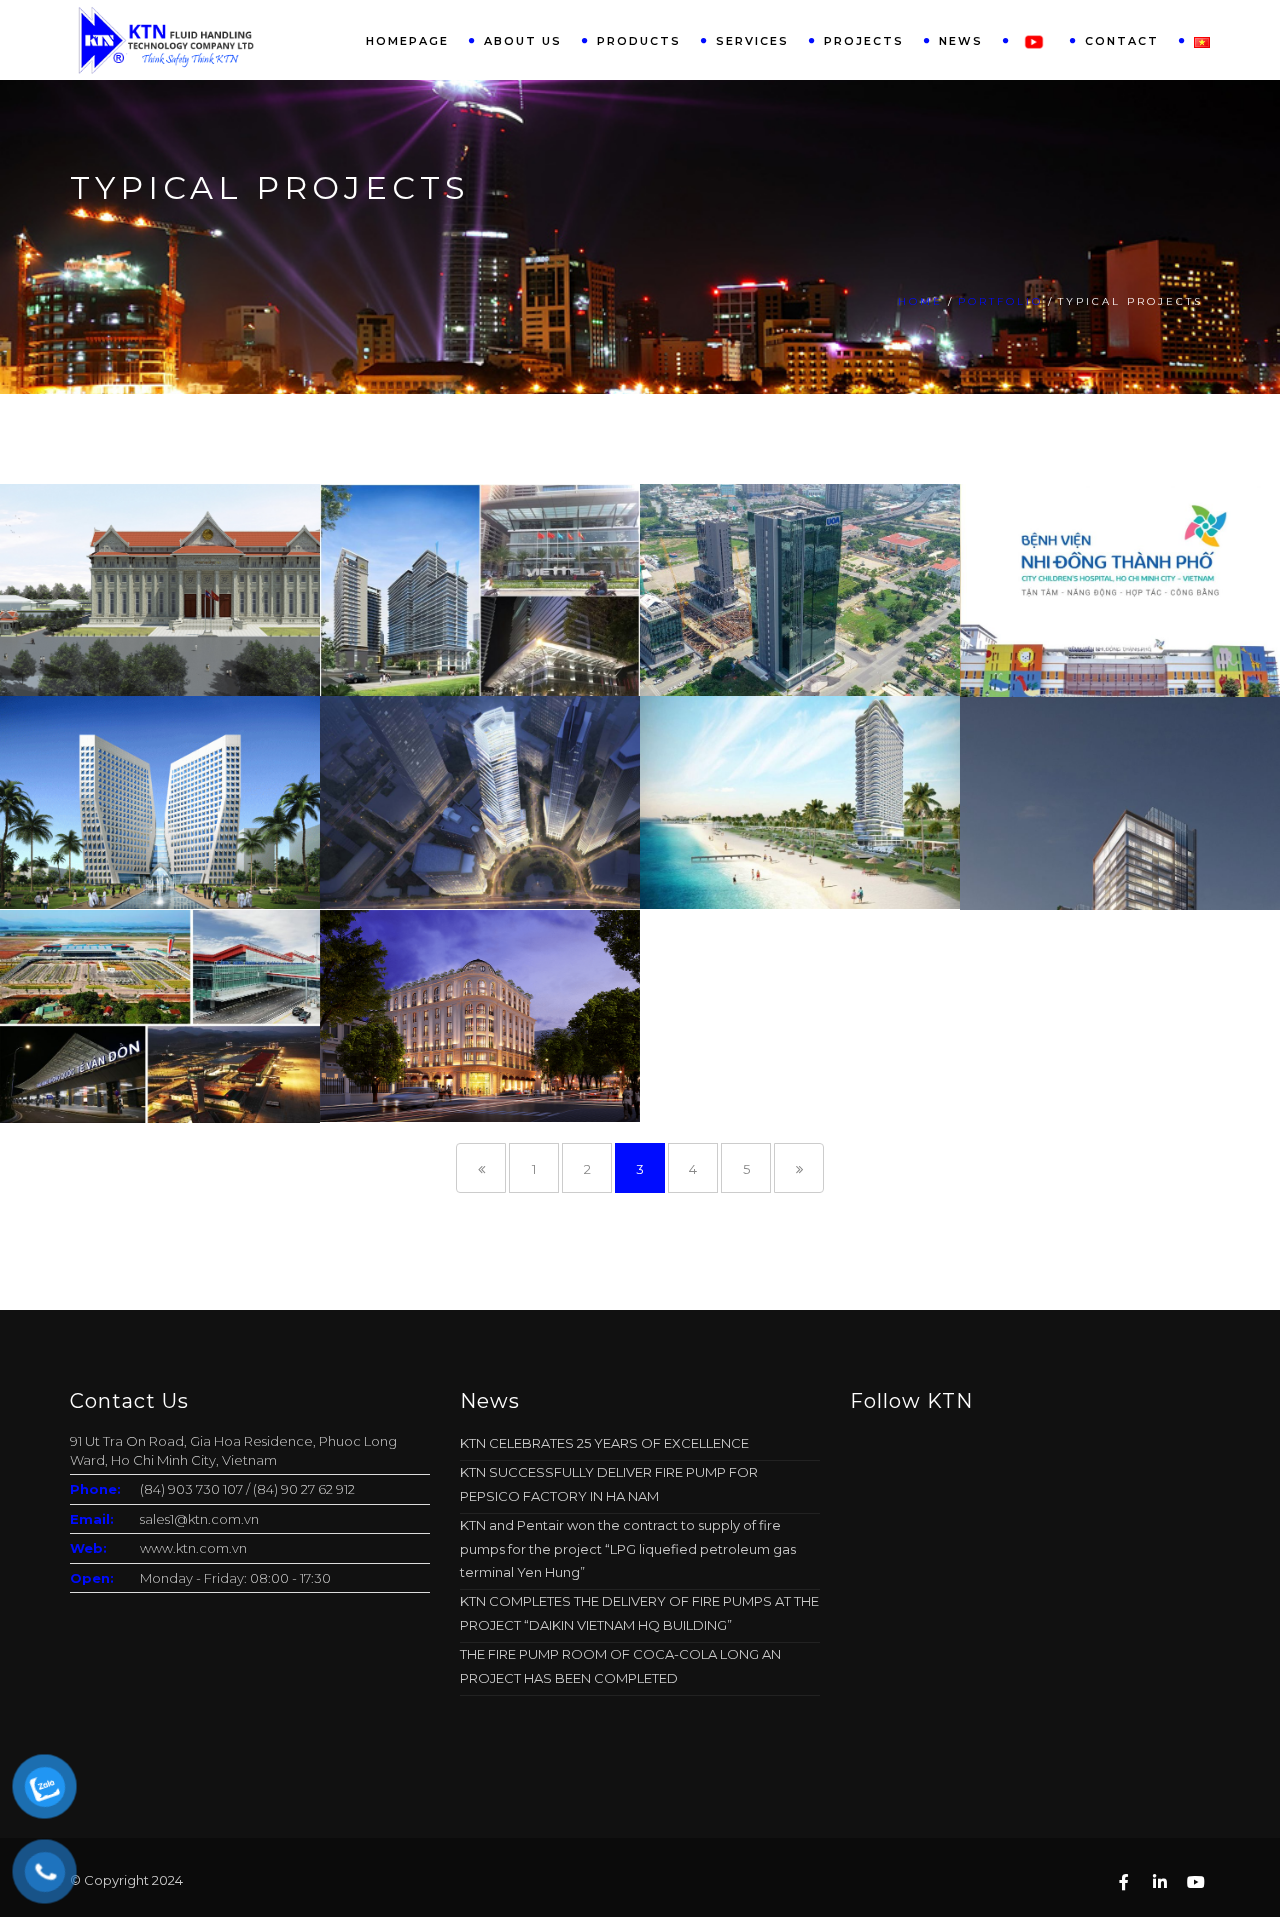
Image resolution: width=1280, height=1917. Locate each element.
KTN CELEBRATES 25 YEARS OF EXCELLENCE (604, 1443)
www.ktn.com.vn (193, 1548)
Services (752, 41)
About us (523, 41)
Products (639, 41)
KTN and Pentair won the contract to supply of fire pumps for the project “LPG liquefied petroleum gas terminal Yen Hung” (628, 1548)
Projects (864, 41)
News (961, 41)
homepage (407, 41)
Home (920, 301)
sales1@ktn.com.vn (199, 1519)
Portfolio (1000, 301)
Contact (1122, 41)
